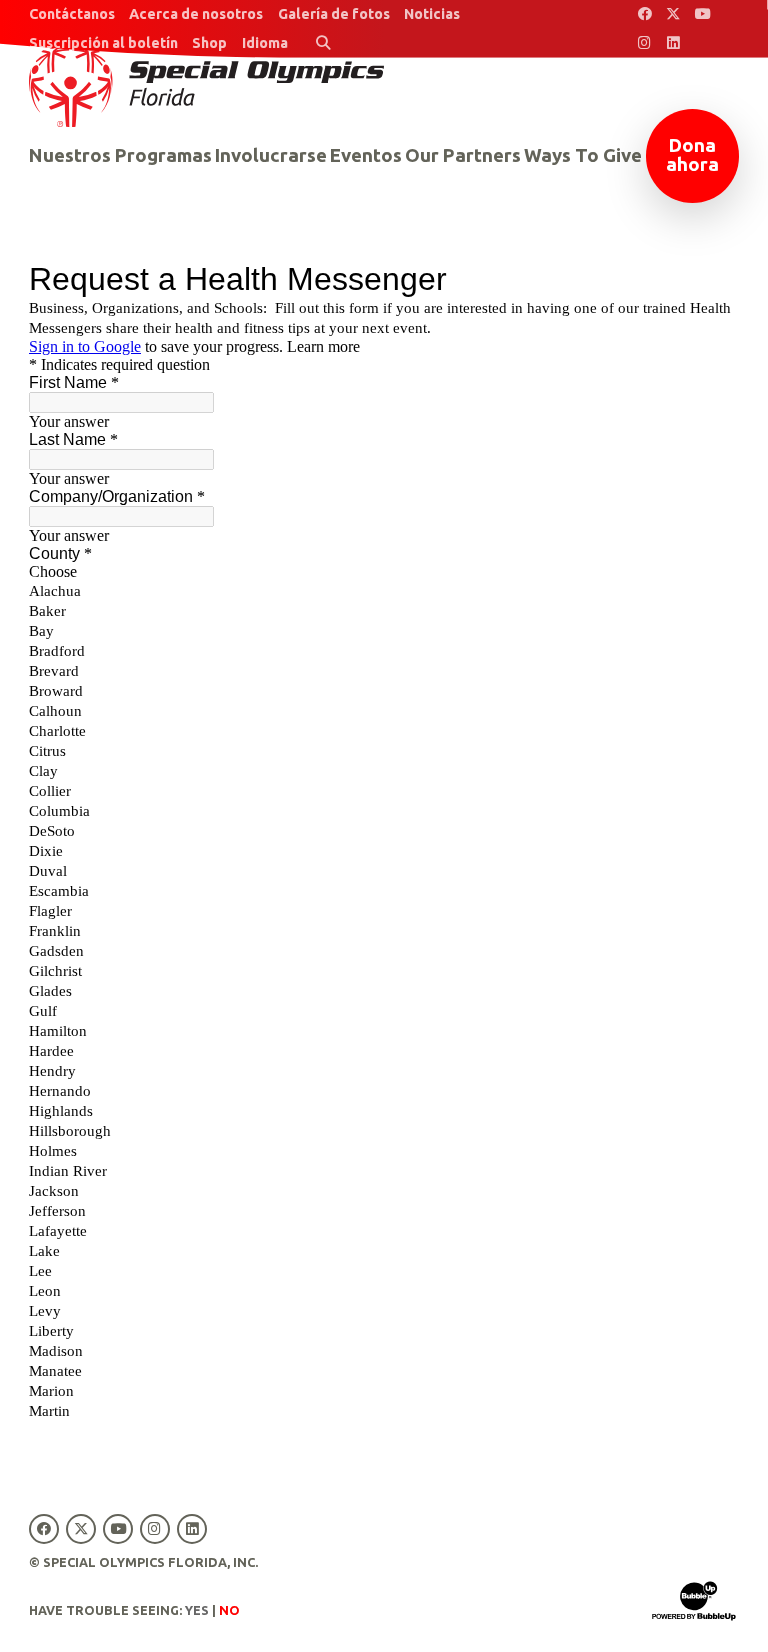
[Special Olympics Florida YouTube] (702, 14)
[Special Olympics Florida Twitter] (673, 14)
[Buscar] (323, 43)
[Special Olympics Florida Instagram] (644, 43)
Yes (197, 1610)
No (229, 1610)
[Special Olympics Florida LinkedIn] (673, 43)
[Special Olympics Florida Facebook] (644, 14)
